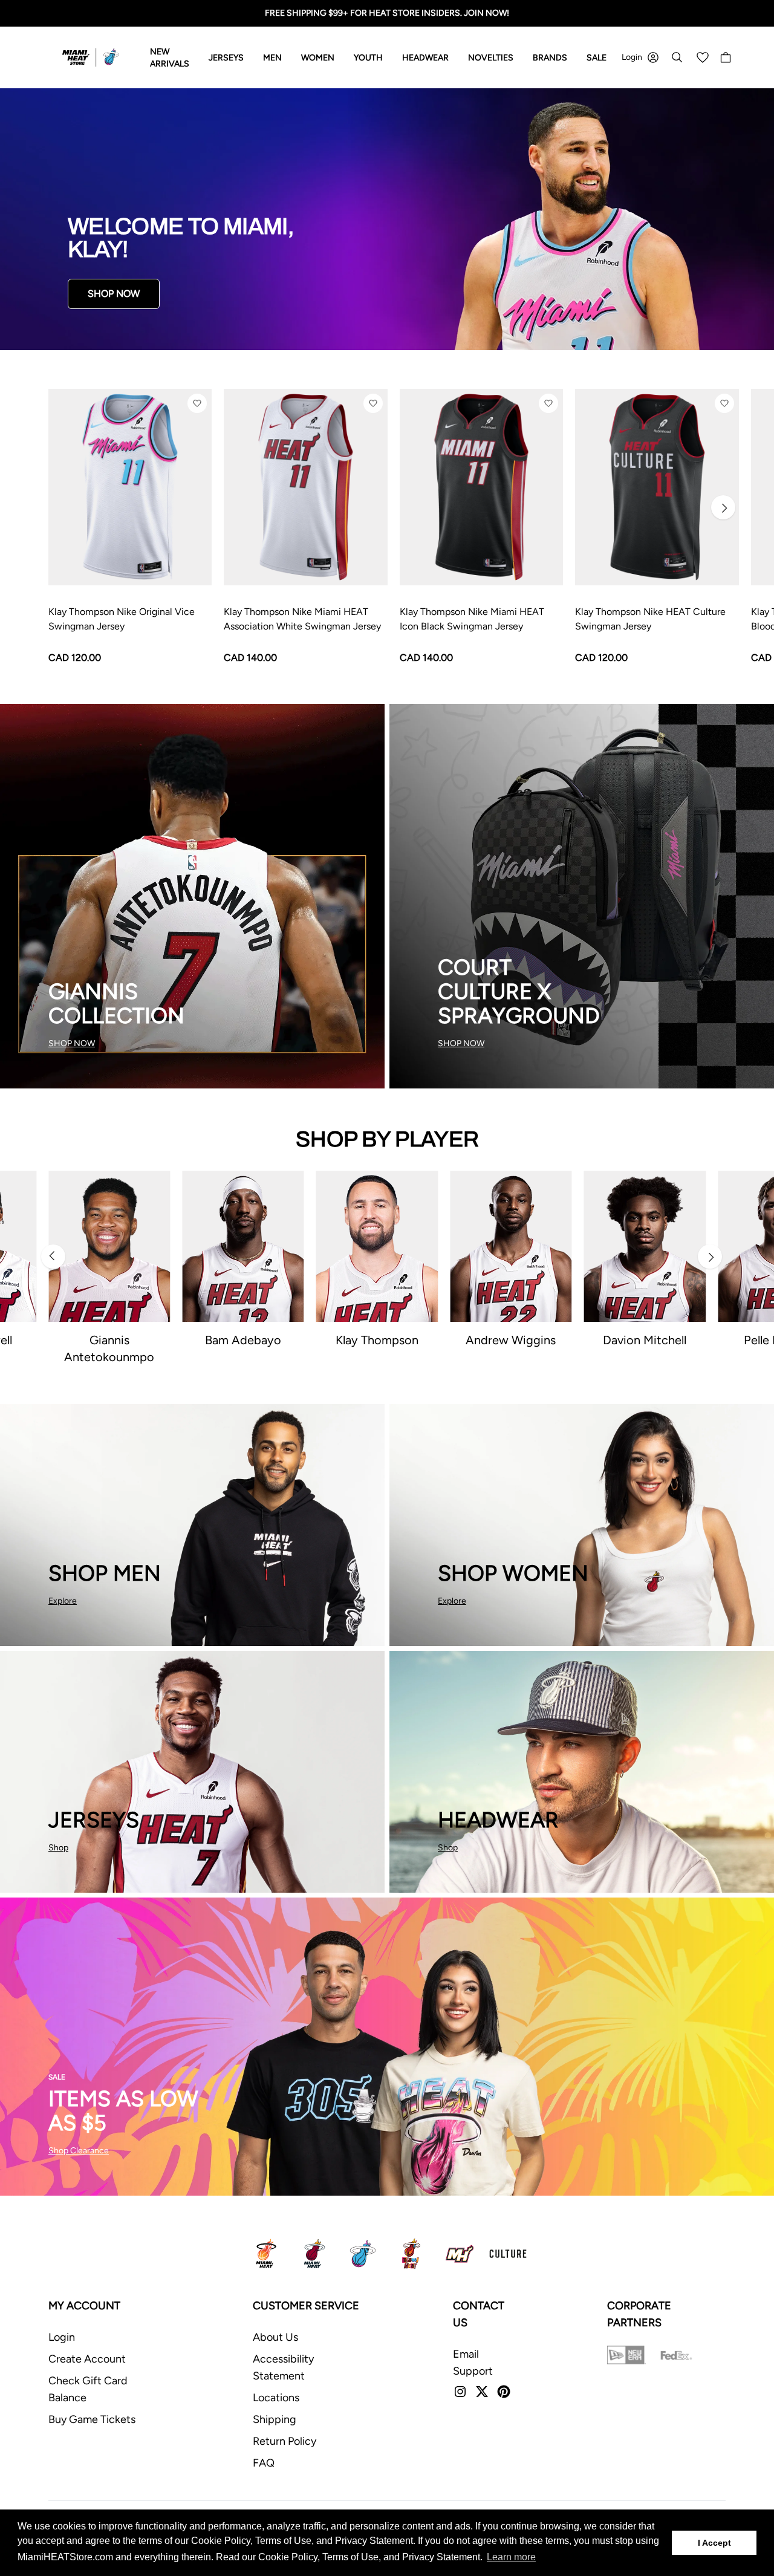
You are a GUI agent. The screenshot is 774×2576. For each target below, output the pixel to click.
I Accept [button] (714, 2543)
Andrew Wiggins (511, 1340)
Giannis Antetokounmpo (109, 1348)
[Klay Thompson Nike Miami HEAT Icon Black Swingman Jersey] (481, 487)
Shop (58, 1848)
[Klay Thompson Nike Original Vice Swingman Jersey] (130, 487)
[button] (197, 403)
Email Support (473, 2363)
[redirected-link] (387, 219)
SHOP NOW (114, 294)
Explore (63, 1601)
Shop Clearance (79, 2151)
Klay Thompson (377, 1340)
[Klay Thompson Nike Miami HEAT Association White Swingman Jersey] (305, 487)
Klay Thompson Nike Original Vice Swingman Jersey (122, 619)
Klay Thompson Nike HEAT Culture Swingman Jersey (650, 619)
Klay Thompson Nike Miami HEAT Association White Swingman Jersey (302, 619)
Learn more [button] (511, 2557)
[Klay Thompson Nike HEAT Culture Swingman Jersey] (657, 487)
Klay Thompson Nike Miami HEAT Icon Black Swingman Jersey (472, 619)
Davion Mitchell (645, 1340)
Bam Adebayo (243, 1340)
